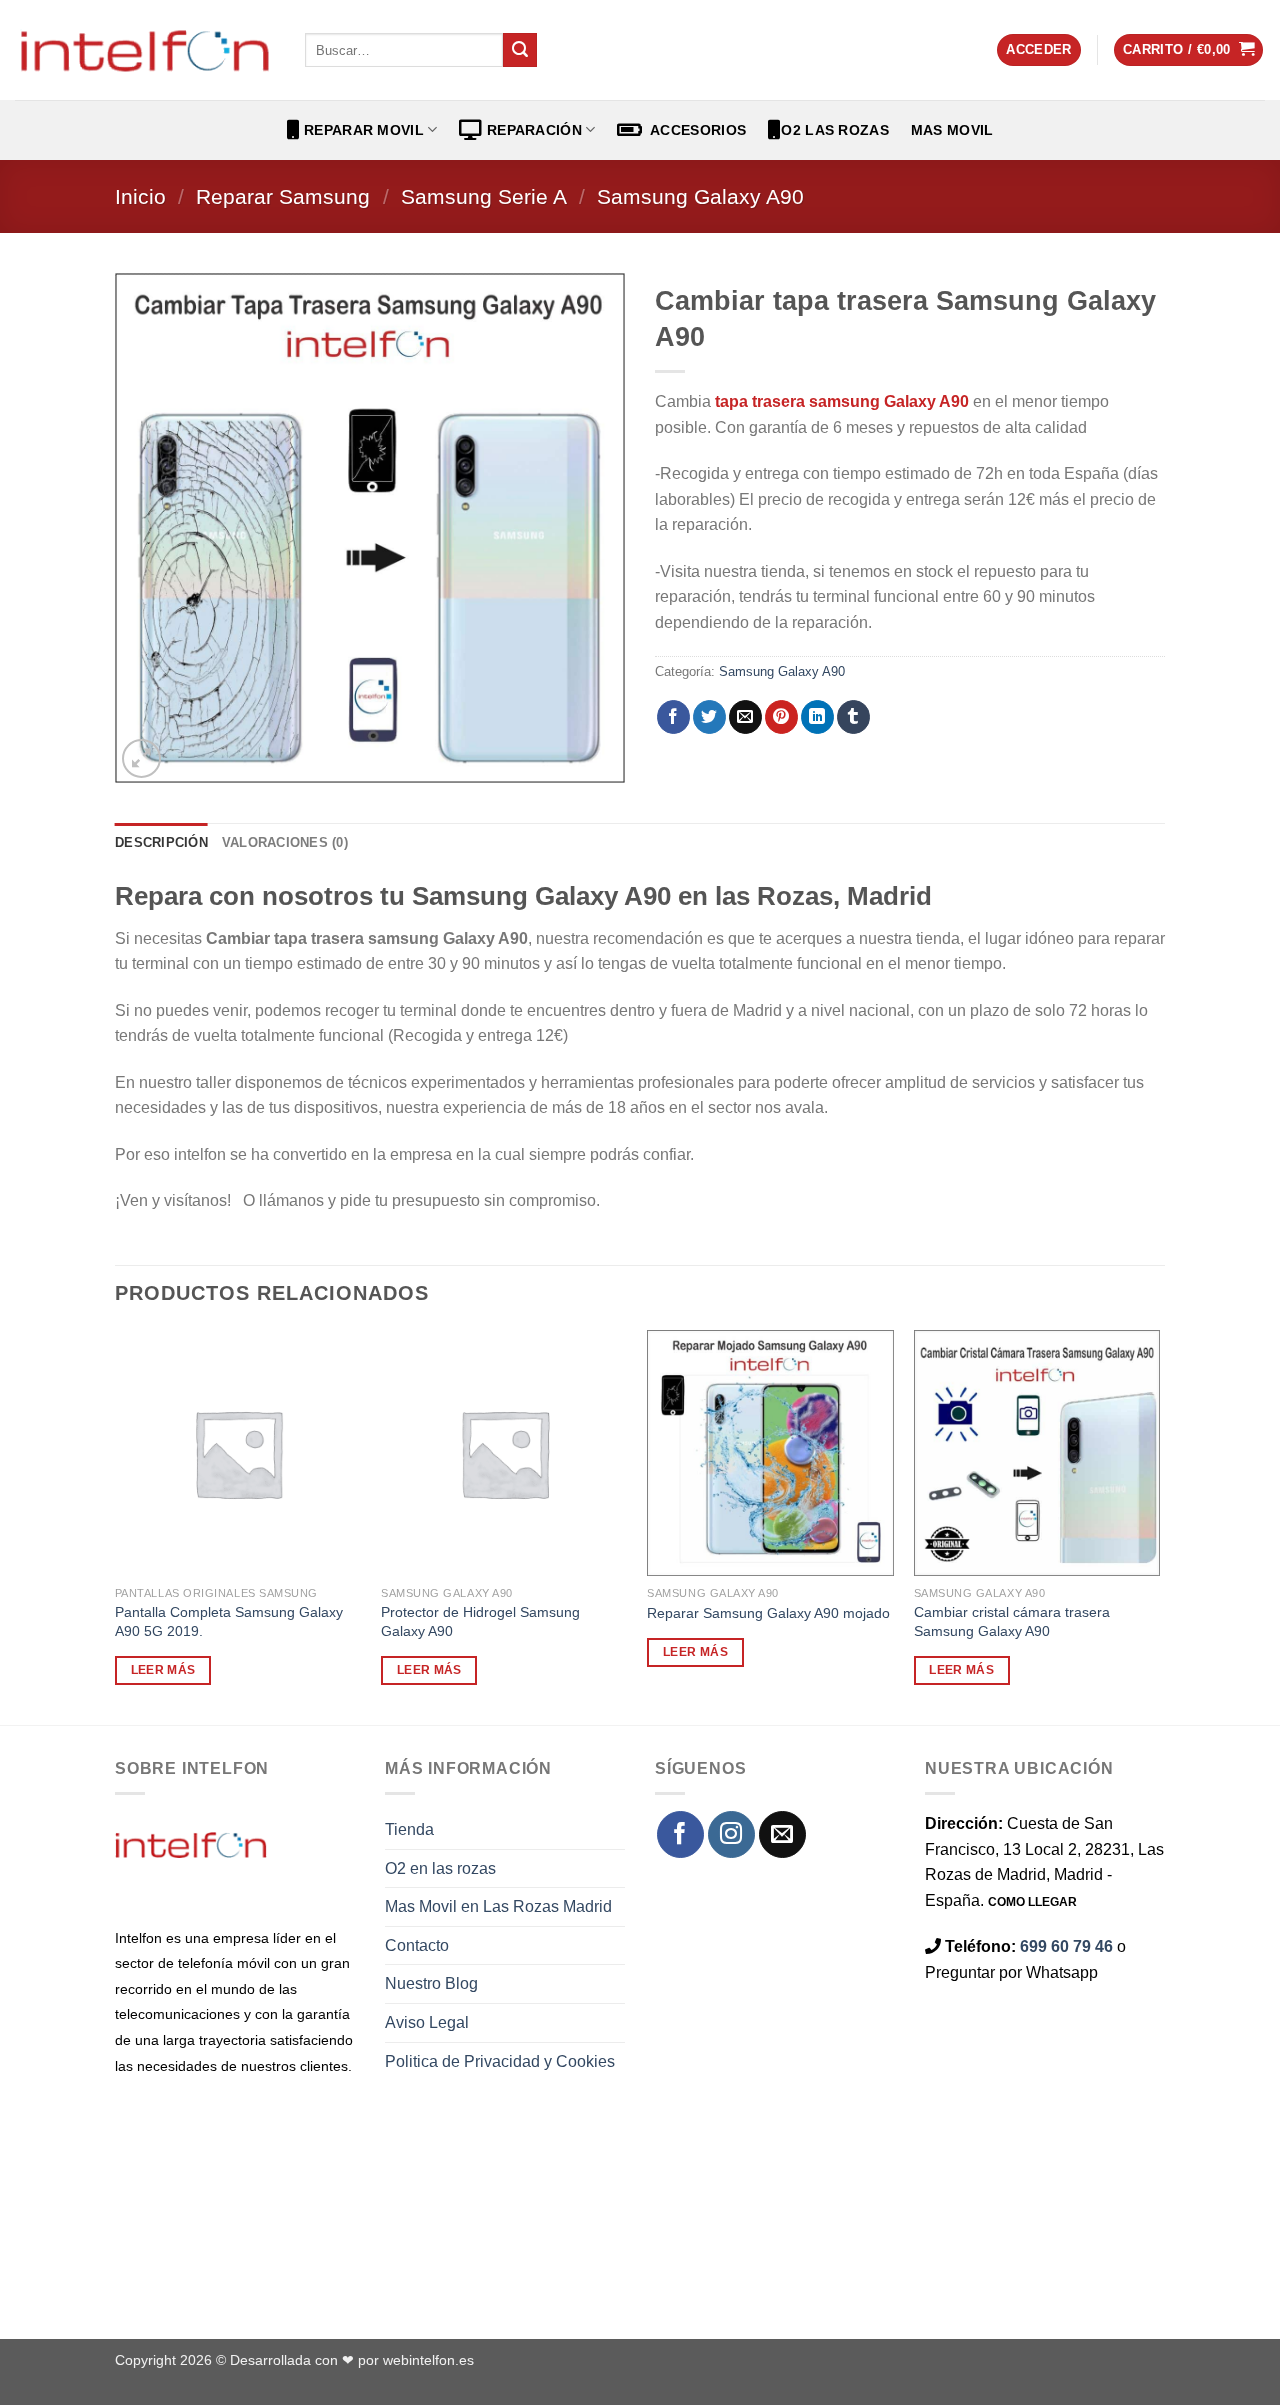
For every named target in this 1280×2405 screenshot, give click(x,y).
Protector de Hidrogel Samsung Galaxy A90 (480, 1621)
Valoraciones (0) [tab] (285, 842)
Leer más (163, 1670)
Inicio (140, 196)
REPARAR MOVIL (362, 130)
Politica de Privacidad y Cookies (500, 2061)
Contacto (417, 1945)
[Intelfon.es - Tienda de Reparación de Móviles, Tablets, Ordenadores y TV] (145, 50)
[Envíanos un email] (782, 1834)
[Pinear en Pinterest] (781, 717)
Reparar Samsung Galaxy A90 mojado (768, 1613)
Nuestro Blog (431, 1983)
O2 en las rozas (440, 1868)
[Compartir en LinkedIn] (817, 717)
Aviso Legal (427, 2022)
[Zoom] (141, 758)
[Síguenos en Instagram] (731, 1834)
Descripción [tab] (161, 842)
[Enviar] (520, 50)
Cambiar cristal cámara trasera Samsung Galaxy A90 (1012, 1621)
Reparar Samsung (283, 196)
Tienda (409, 1829)
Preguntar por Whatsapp (1011, 1972)
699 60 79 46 (1066, 1946)
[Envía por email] (745, 717)
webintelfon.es (428, 2360)
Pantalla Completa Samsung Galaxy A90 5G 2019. (229, 1621)
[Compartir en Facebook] (673, 717)
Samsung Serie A (484, 196)
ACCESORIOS (694, 130)
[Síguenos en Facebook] (680, 1834)
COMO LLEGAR (1032, 1902)
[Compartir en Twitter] (709, 717)
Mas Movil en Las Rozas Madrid (498, 1906)
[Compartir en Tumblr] (853, 717)
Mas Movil (952, 130)
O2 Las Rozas (834, 130)
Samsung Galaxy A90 (700, 196)
